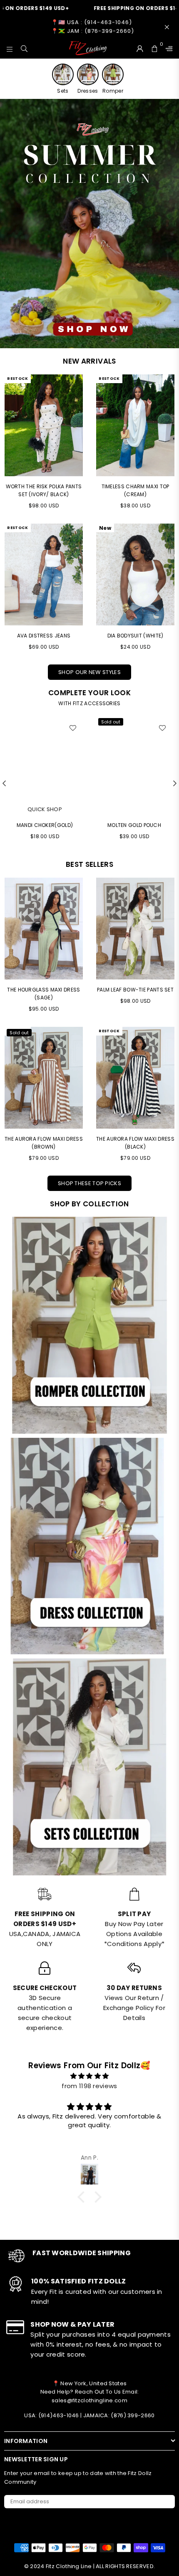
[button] (83, 2197)
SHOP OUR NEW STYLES (89, 672)
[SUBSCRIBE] (165, 2502)
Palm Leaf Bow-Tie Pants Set (135, 990)
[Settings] (167, 48)
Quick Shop (45, 809)
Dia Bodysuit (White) (135, 636)
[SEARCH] (24, 48)
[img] (89, 2076)
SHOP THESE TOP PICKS (89, 1183)
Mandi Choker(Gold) (45, 825)
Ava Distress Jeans (44, 636)
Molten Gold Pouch (134, 825)
